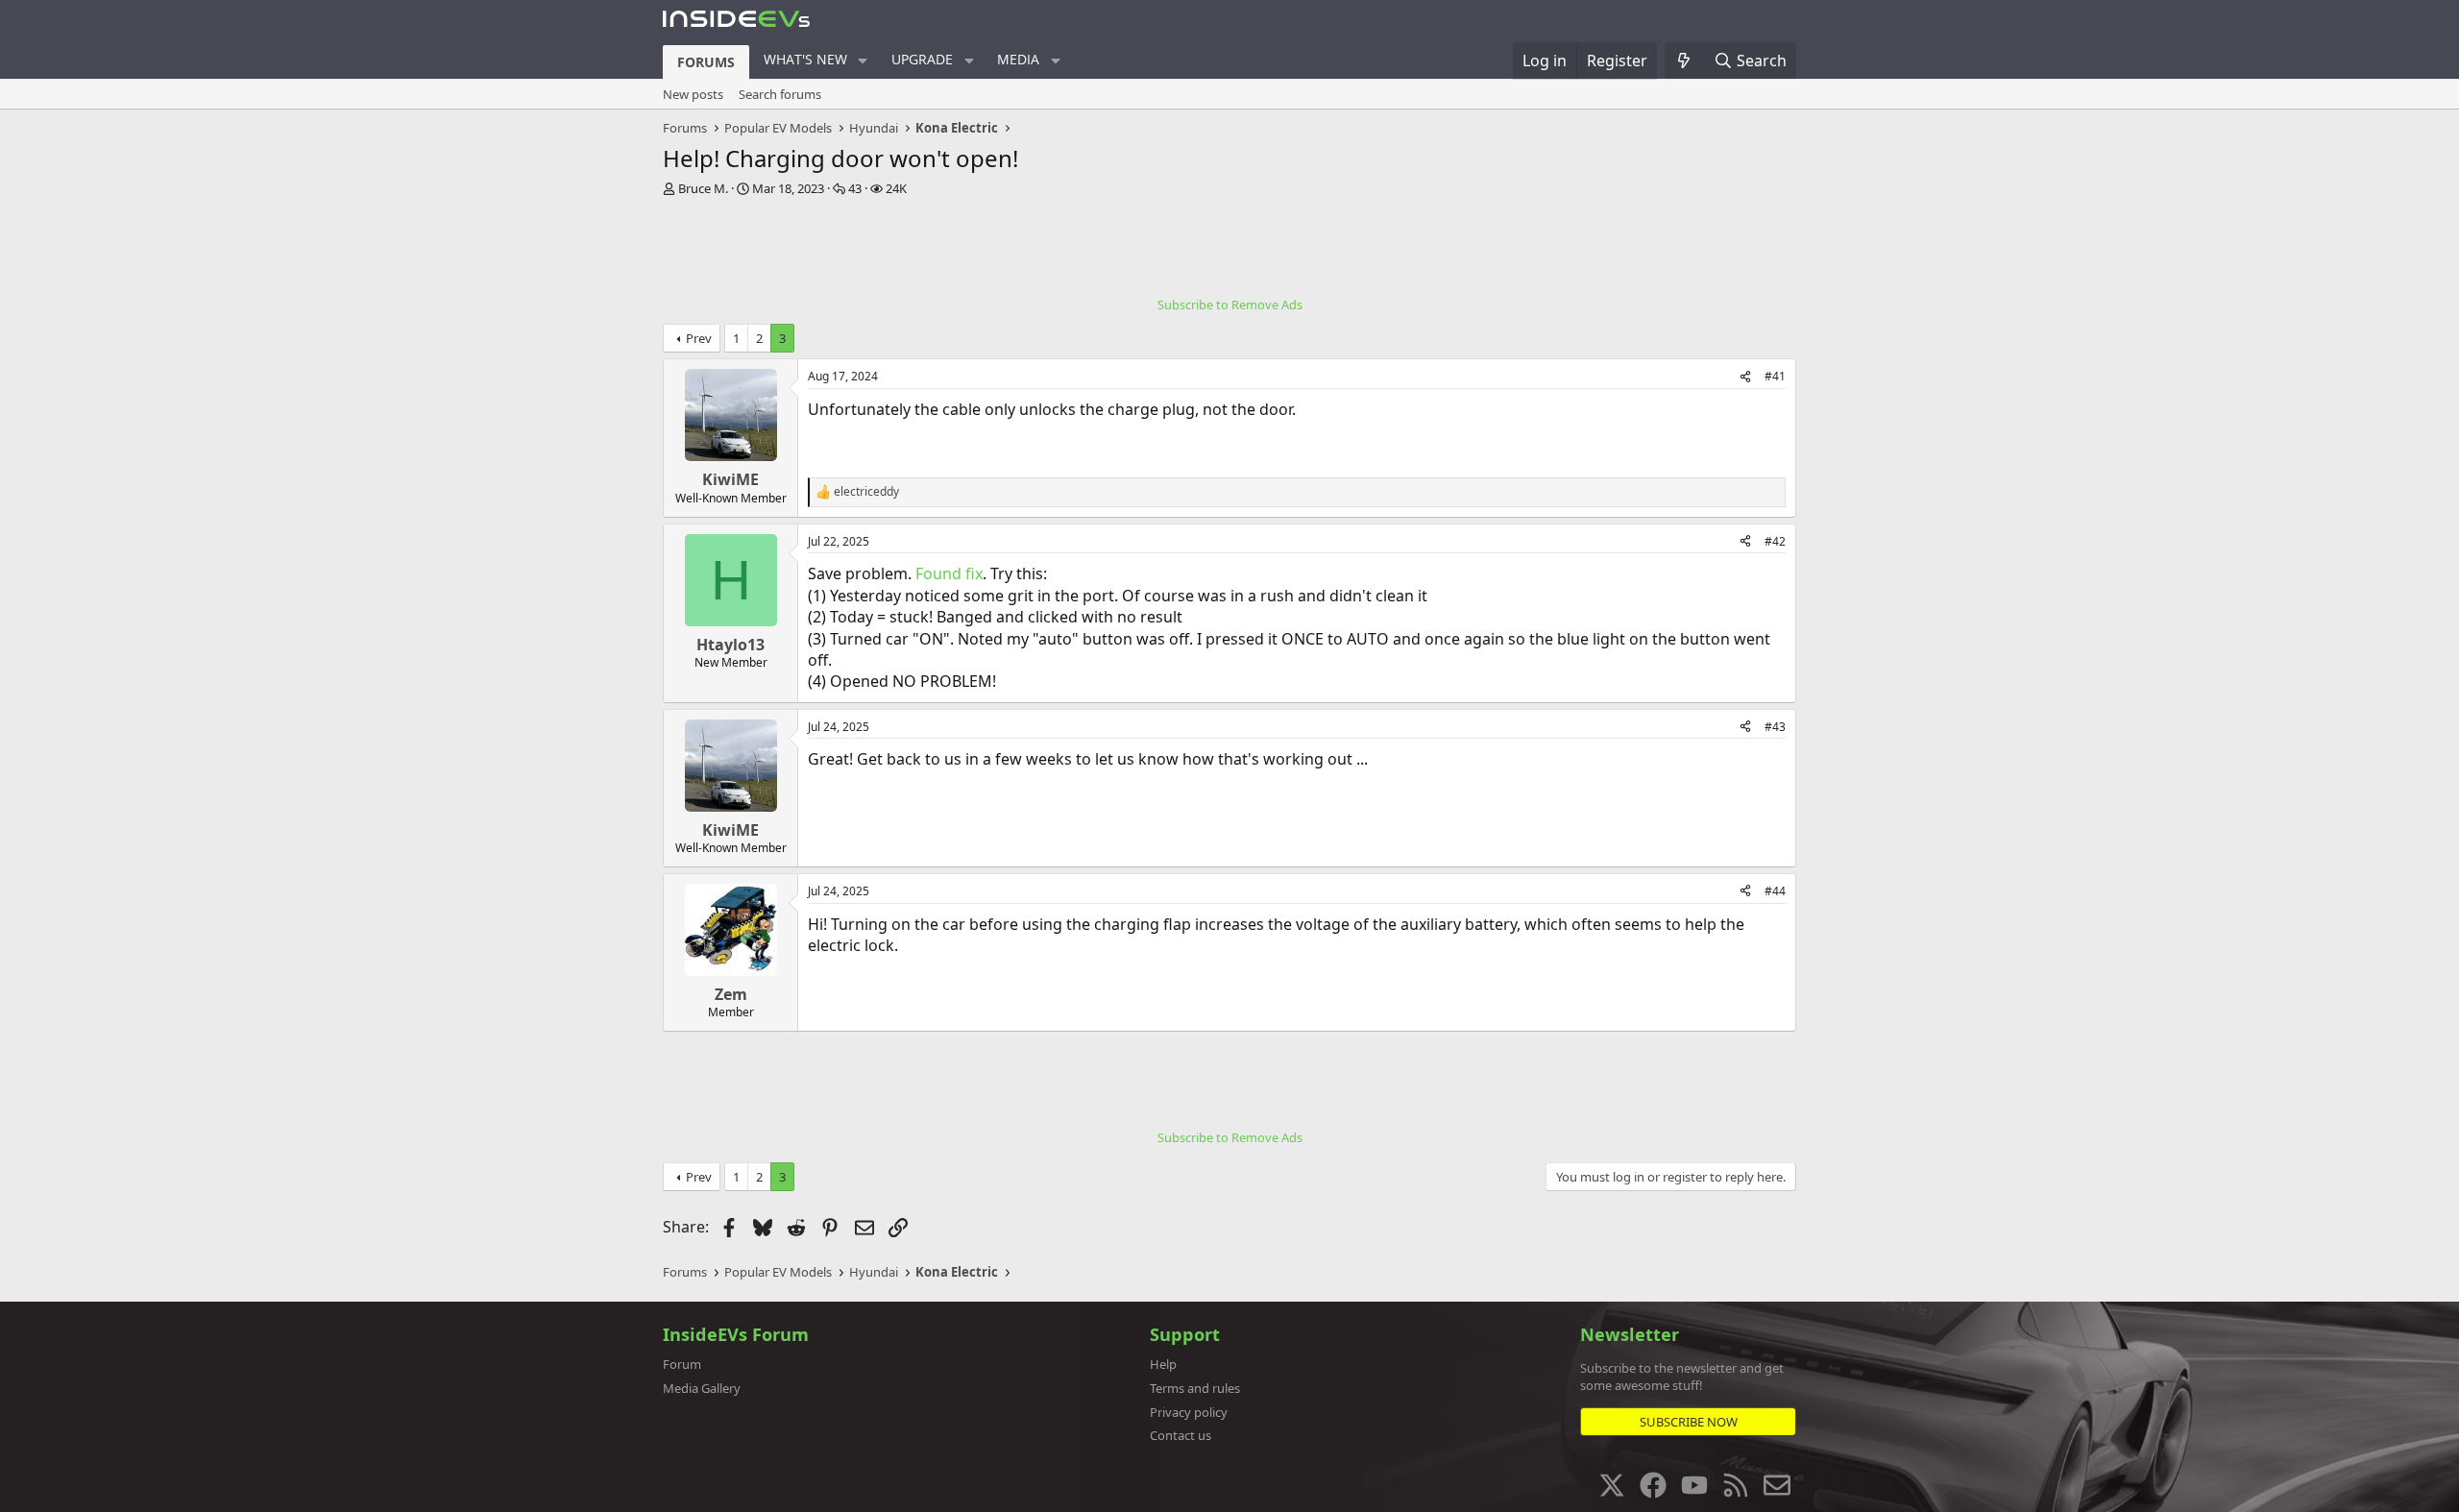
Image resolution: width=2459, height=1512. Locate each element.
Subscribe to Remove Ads (1230, 305)
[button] (863, 61)
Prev (699, 338)
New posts (693, 94)
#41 (1775, 376)
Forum (682, 1364)
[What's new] (1684, 61)
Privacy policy (1189, 1412)
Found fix (949, 573)
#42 (1775, 541)
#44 (1775, 891)
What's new (805, 59)
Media (1018, 59)
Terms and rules (1195, 1388)
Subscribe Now (1689, 1422)
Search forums (780, 94)
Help (1163, 1364)
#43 (1775, 727)
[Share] (1745, 377)
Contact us (1181, 1435)
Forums (706, 62)
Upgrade (922, 59)
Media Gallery (702, 1388)
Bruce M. (703, 188)
